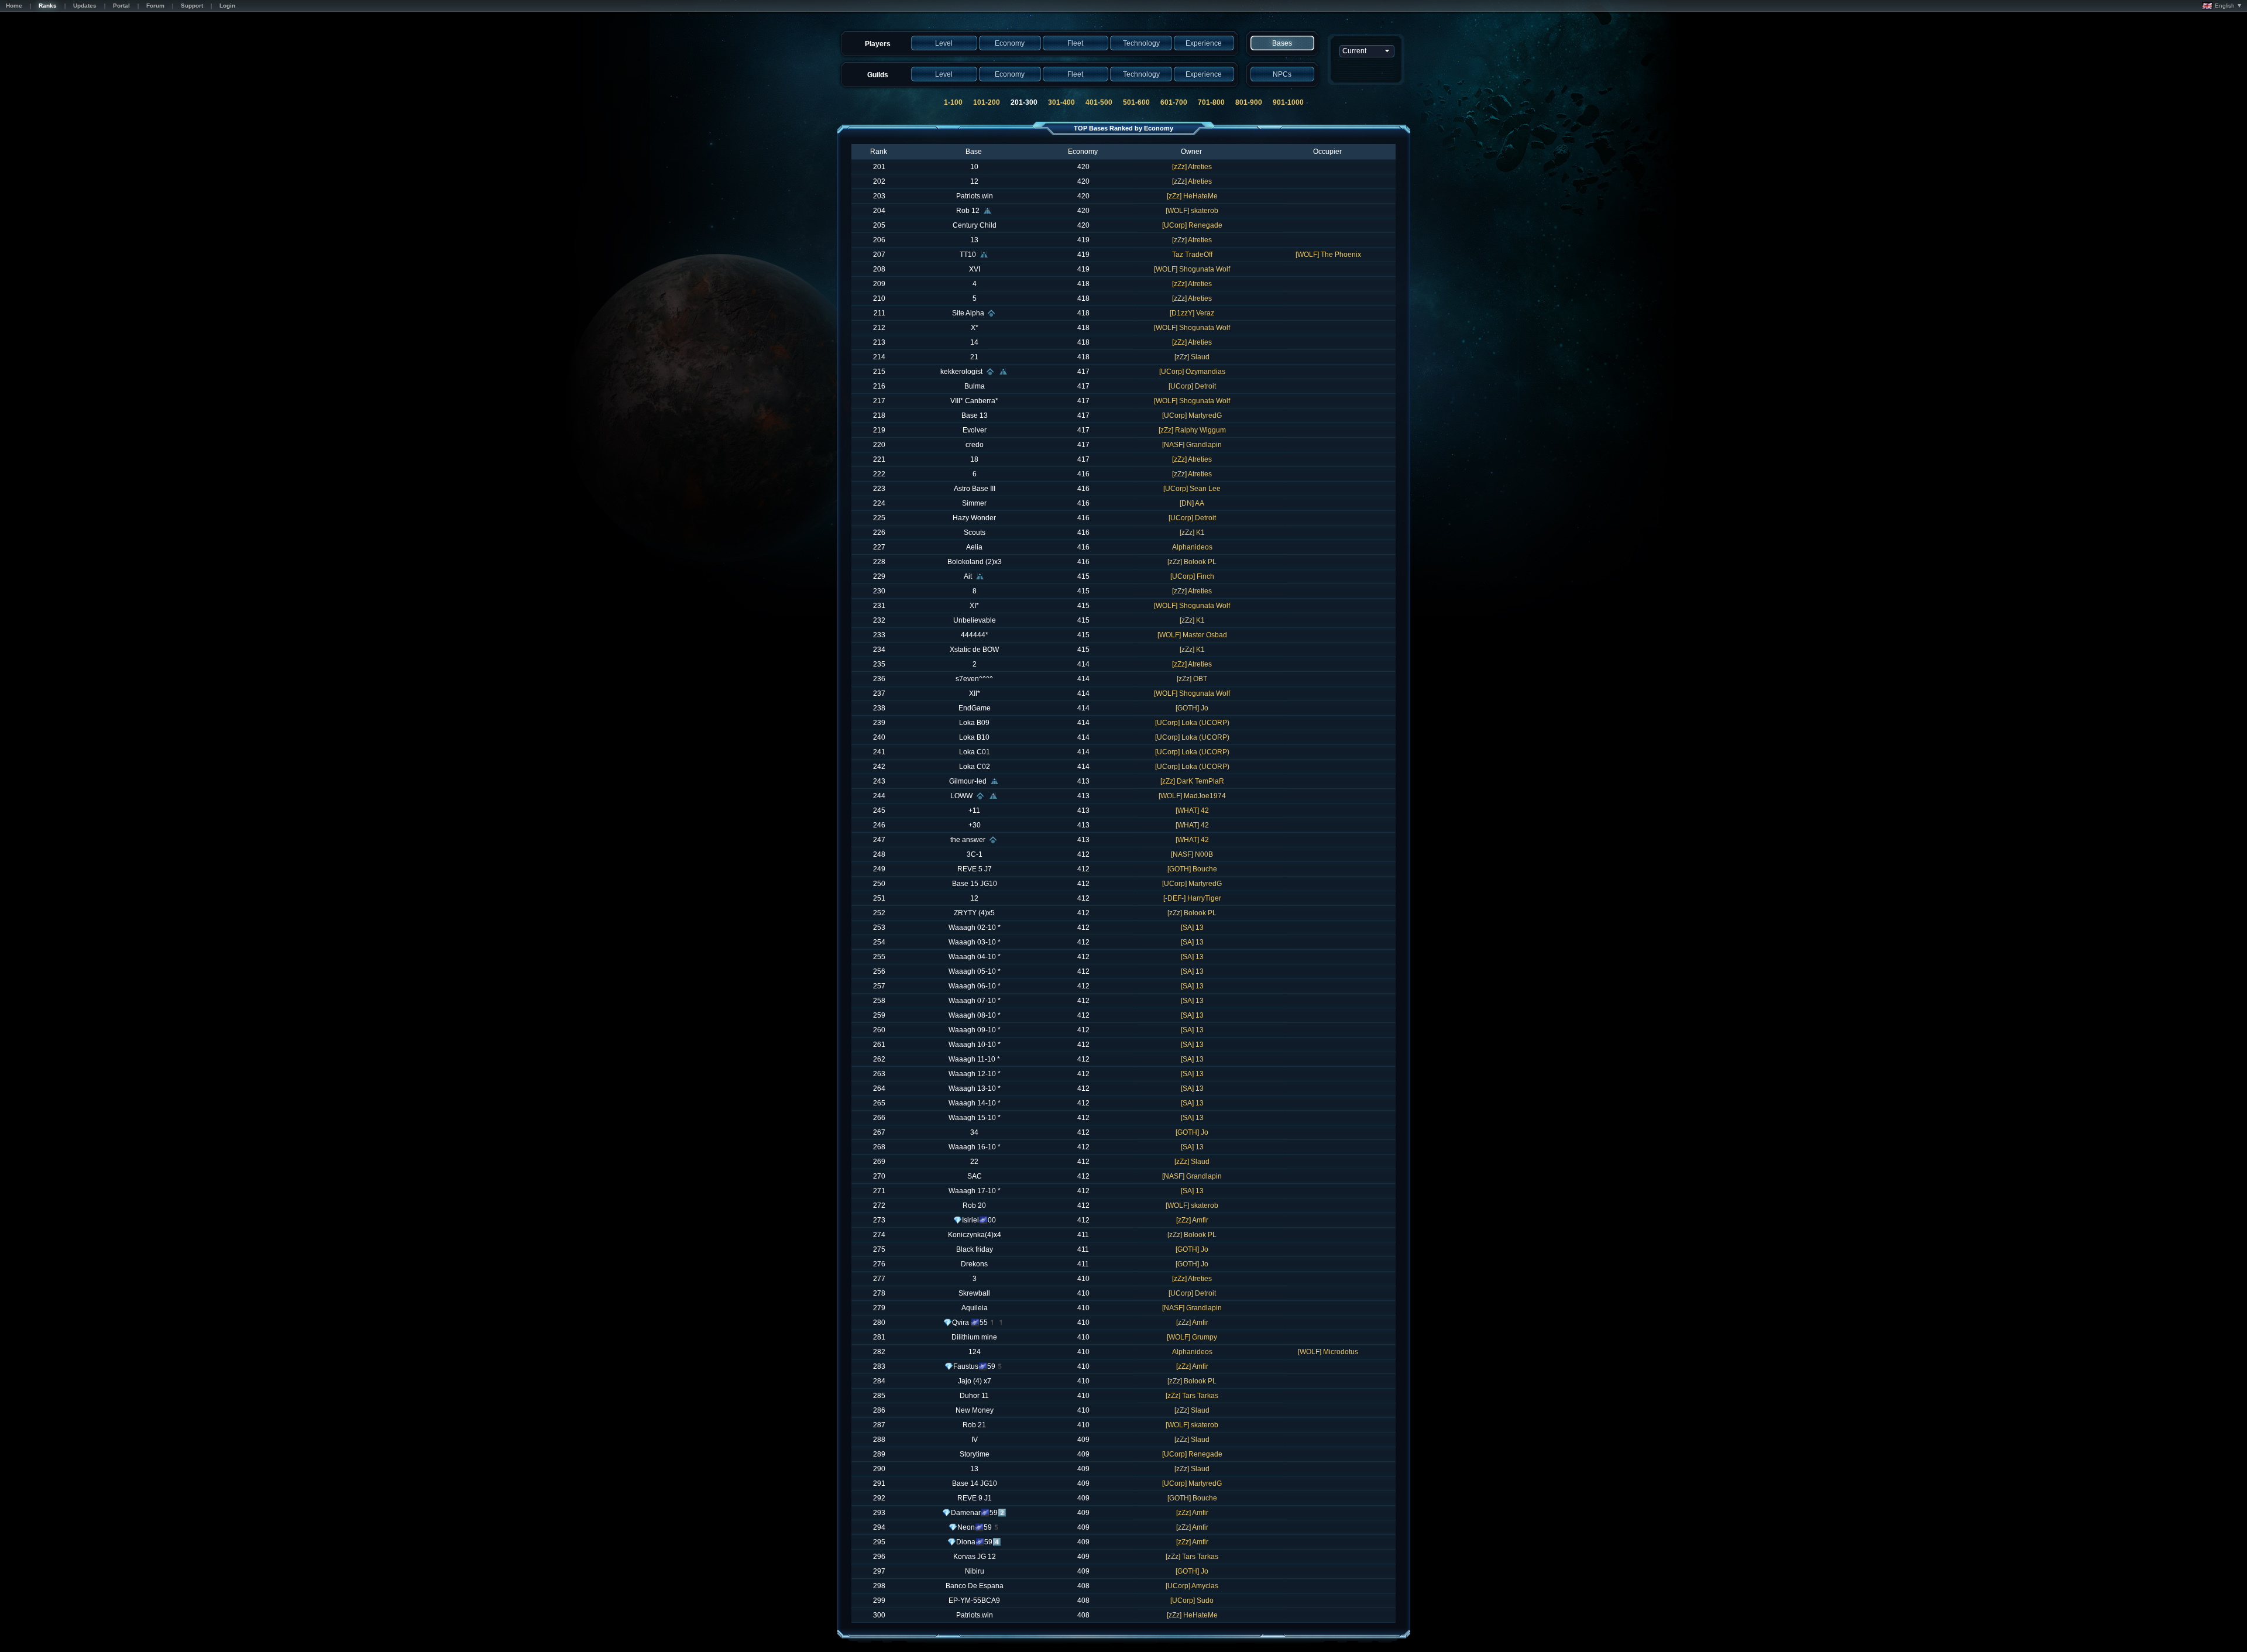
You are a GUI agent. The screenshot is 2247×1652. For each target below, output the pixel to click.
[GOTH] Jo (1192, 708)
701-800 (1211, 102)
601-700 (1174, 102)
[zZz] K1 (1192, 533)
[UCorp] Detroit (1192, 386)
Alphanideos (1192, 547)
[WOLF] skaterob (1192, 211)
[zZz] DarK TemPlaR (1192, 781)
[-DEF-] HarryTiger (1192, 898)
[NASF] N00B (1192, 854)
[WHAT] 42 (1192, 810)
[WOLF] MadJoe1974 (1192, 796)
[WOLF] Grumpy (1192, 1337)
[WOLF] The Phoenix (1328, 255)
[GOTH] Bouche (1192, 869)
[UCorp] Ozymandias (1192, 372)
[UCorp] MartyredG (1192, 415)
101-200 (987, 102)
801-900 (1249, 102)
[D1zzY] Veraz (1192, 313)
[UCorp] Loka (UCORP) (1192, 723)
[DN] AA (1192, 503)
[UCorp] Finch (1192, 576)
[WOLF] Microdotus (1328, 1352)
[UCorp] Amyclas (1192, 1586)
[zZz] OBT (1192, 679)
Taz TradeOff (1192, 255)
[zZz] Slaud (1192, 357)
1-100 (953, 102)
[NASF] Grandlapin (1192, 445)
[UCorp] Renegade (1192, 225)
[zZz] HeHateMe (1192, 196)
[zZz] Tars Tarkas (1192, 1396)
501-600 (1136, 102)
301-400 (1061, 102)
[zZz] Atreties (1192, 167)
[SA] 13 (1192, 928)
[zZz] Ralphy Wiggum (1192, 430)
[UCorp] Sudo (1192, 1601)
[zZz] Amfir (1192, 1220)
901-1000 (1288, 102)
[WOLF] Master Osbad (1192, 635)
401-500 (1099, 102)
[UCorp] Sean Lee (1192, 489)
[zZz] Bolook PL (1192, 562)
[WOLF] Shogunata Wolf (1192, 269)
